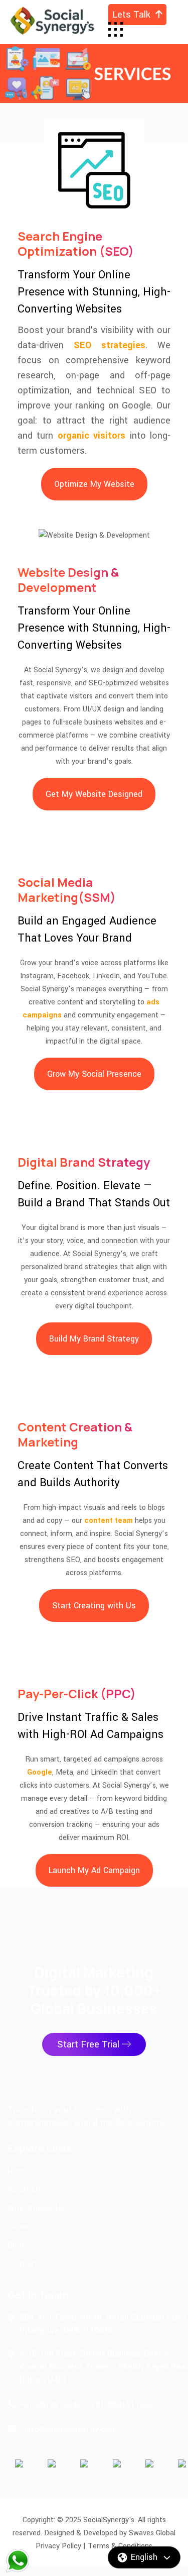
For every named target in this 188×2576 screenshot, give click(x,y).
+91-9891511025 (122, 2404)
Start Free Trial (89, 2044)
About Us (25, 2189)
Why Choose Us (37, 2208)
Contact (23, 2264)
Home (18, 2171)
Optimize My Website (94, 484)
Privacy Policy (58, 2546)
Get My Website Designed (94, 794)
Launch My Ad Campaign (94, 1870)
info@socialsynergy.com (71, 2429)
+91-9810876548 (50, 2404)
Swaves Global (152, 2533)
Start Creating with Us (94, 1606)
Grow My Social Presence (94, 1074)
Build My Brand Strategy (94, 1339)
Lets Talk (134, 15)
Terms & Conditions (120, 2546)
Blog (16, 2245)
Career (19, 2227)
